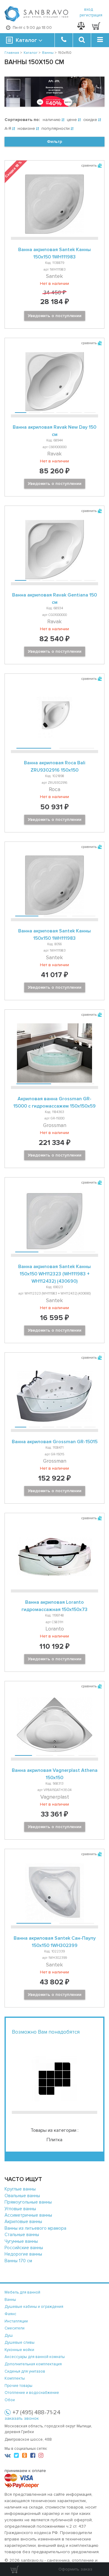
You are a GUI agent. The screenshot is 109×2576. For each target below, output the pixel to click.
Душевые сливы (20, 2343)
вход (89, 9)
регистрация (91, 15)
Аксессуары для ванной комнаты (35, 2357)
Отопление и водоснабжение (32, 2393)
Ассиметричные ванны (28, 2215)
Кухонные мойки (19, 2350)
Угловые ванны (20, 2209)
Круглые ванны (20, 2189)
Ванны (10, 2300)
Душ (9, 2336)
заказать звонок (22, 2418)
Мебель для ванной (22, 2292)
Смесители (15, 2328)
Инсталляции (16, 2321)
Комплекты (15, 2378)
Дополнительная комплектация (33, 2364)
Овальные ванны (22, 2196)
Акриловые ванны (23, 2222)
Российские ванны (24, 2248)
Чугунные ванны (21, 2241)
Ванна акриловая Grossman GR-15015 (55, 1442)
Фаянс (10, 2314)
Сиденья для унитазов (25, 2371)
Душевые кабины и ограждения (34, 2307)
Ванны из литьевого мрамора (35, 2228)
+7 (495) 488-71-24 (36, 2412)
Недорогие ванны (23, 2254)
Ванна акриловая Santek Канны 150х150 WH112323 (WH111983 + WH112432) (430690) (54, 1274)
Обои (10, 2400)
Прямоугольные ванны (28, 2202)
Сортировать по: (22, 120)
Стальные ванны (22, 2235)
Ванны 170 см (18, 2261)
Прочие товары (18, 2386)
